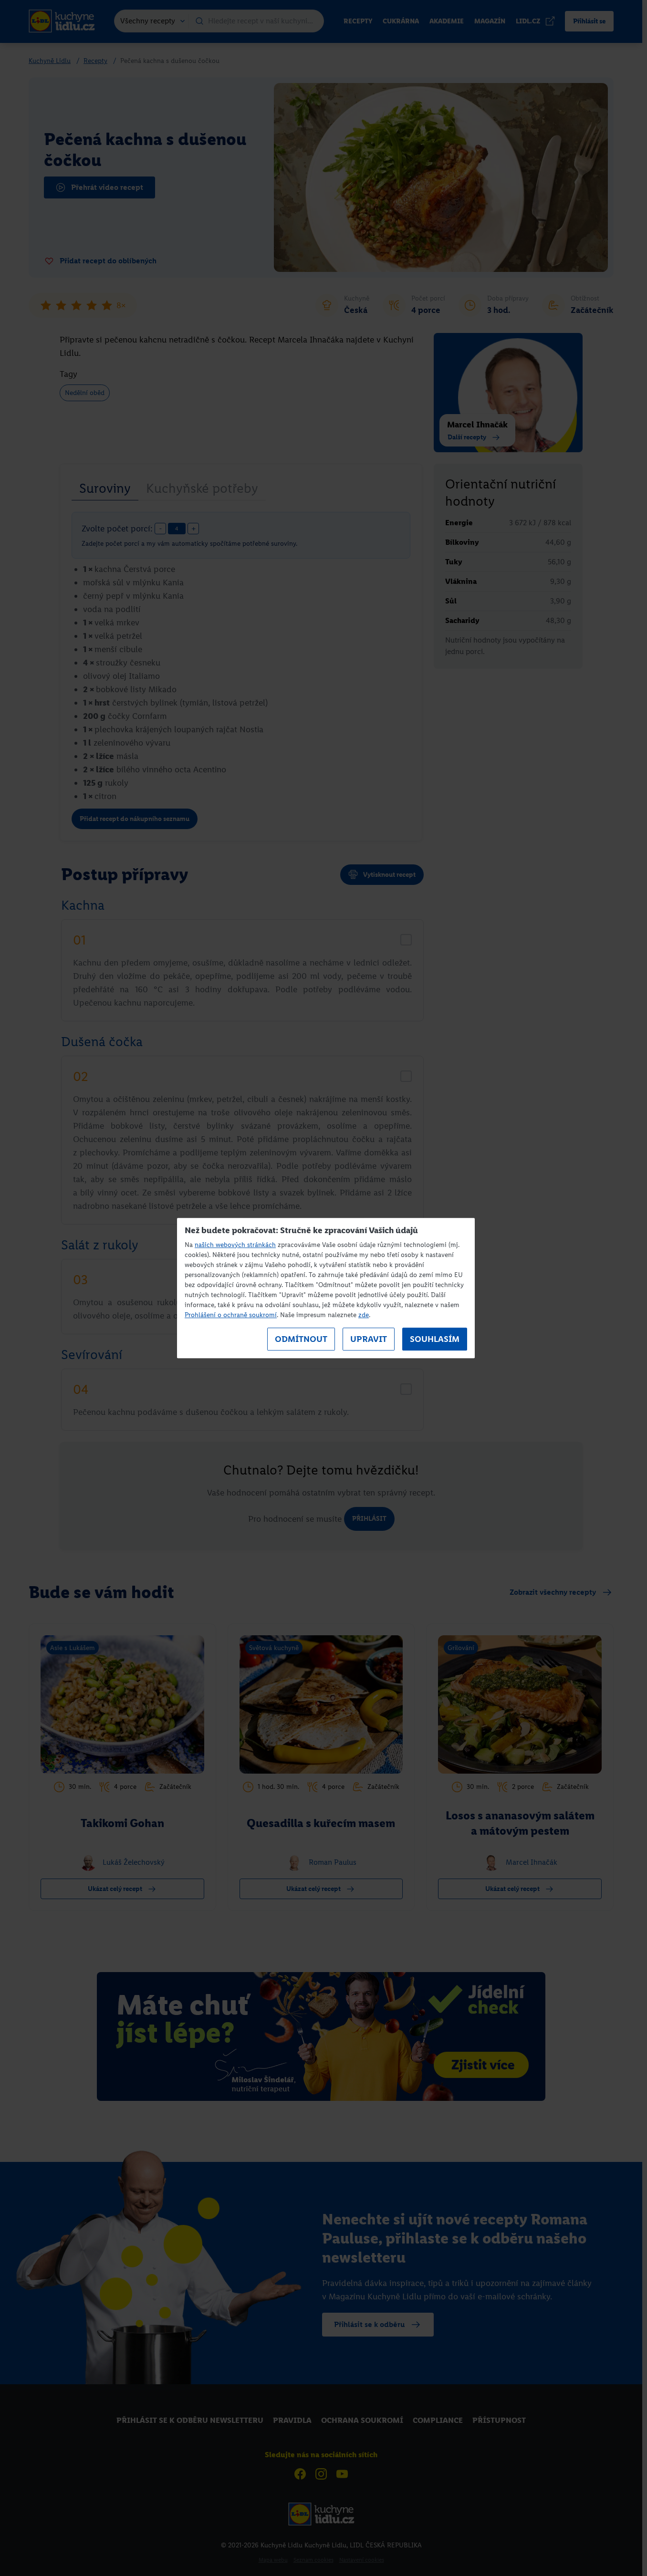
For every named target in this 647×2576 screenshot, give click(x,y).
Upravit (369, 1339)
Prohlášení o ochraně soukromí (231, 1315)
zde (364, 1315)
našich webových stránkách (235, 1245)
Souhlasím (435, 1339)
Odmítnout (301, 1339)
